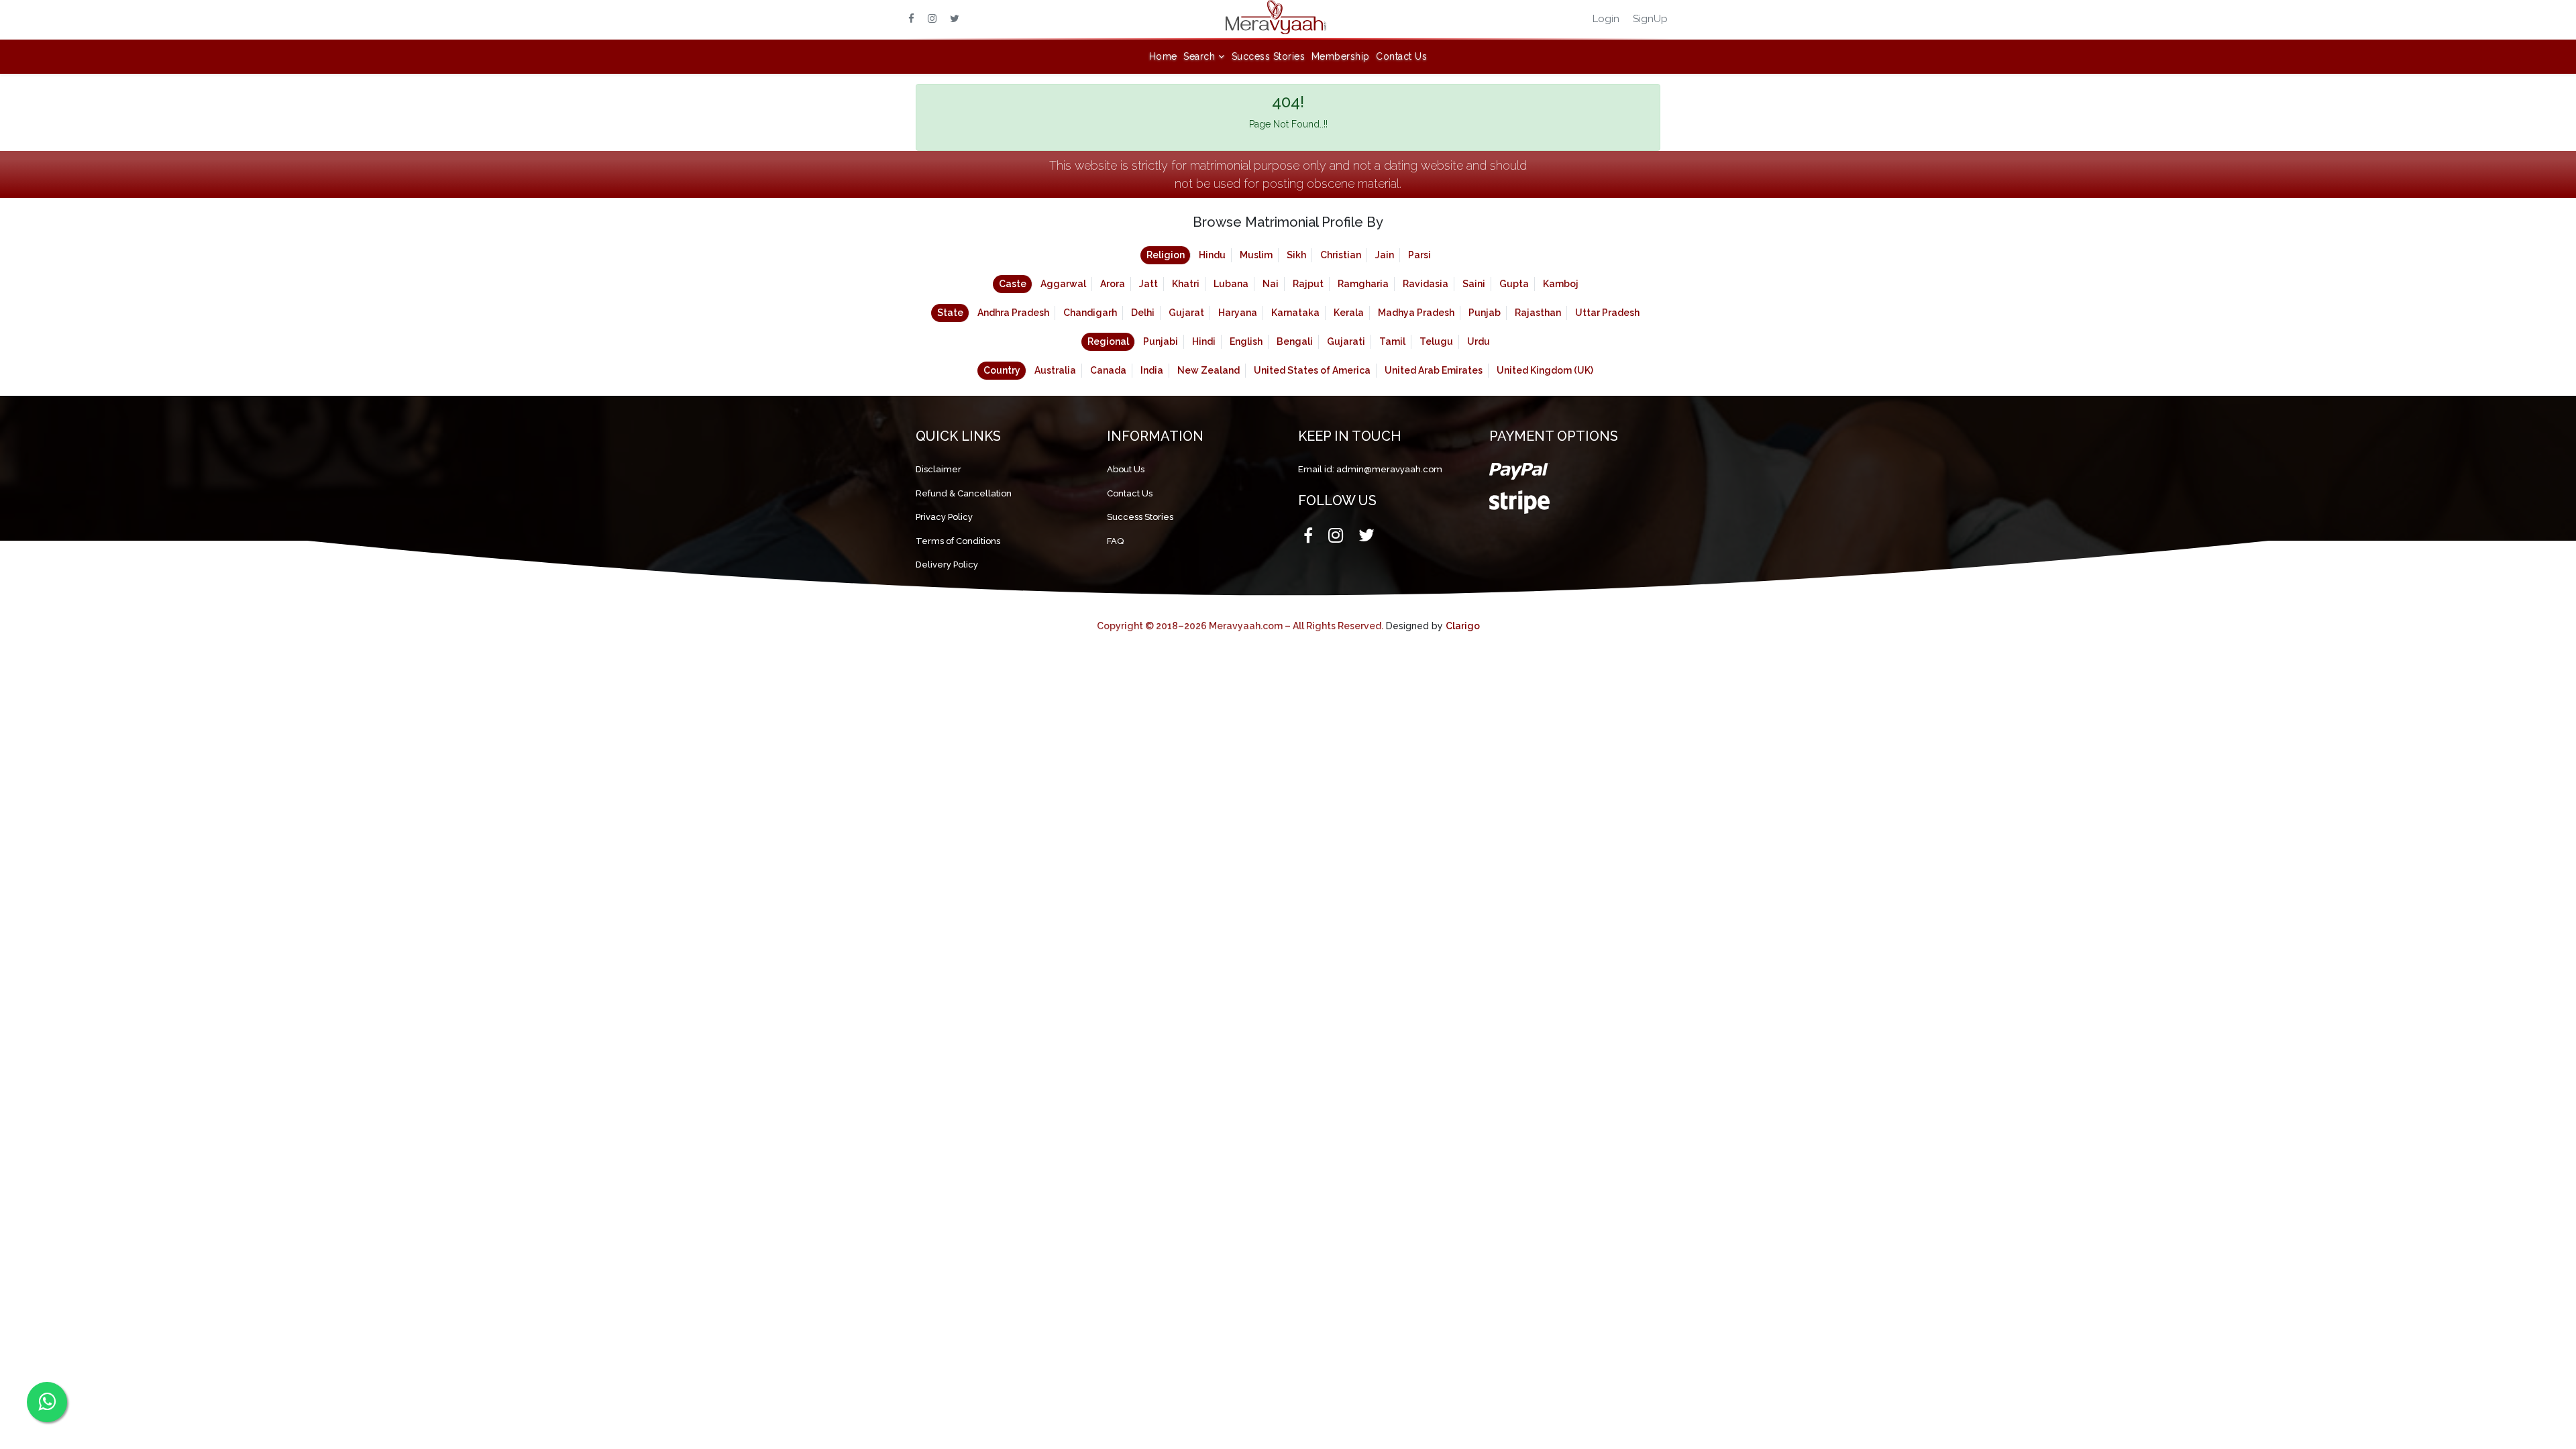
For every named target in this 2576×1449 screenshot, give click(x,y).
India (1152, 370)
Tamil (1392, 341)
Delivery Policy (947, 565)
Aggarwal (1063, 284)
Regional (1108, 341)
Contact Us (1401, 56)
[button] (1204, 57)
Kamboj (1561, 284)
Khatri (1186, 284)
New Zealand (1209, 370)
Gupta (1514, 284)
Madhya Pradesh (1416, 313)
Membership (1341, 56)
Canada (1108, 370)
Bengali (1295, 341)
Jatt (1148, 284)
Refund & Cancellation (964, 493)
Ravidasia (1426, 284)
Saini (1474, 284)
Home (1163, 56)
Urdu (1479, 341)
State (950, 313)
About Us (1126, 469)
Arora (1113, 284)
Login (1606, 19)
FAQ (1115, 541)
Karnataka (1295, 313)
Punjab (1485, 313)
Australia (1055, 370)
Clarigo (1463, 626)
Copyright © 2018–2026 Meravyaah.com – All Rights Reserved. (1240, 626)
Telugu (1436, 341)
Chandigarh (1090, 313)
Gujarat (1186, 313)
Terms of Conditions (958, 541)
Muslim (1256, 255)
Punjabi (1161, 341)
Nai (1271, 284)
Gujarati (1346, 341)
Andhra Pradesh (1013, 313)
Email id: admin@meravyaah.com (1370, 469)
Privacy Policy (944, 517)
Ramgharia (1363, 284)
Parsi (1419, 255)
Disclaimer (938, 469)
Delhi (1143, 313)
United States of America (1312, 370)
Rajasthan (1538, 313)
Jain (1385, 255)
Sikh (1296, 255)
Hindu (1212, 255)
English (1246, 341)
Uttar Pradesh (1607, 313)
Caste (1013, 284)
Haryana (1238, 313)
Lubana (1231, 284)
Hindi (1204, 341)
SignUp (1650, 19)
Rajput (1308, 284)
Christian (1341, 255)
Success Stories (1269, 56)
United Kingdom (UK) (1545, 370)
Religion (1166, 255)
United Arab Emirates (1434, 370)
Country (1002, 370)
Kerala (1349, 313)
